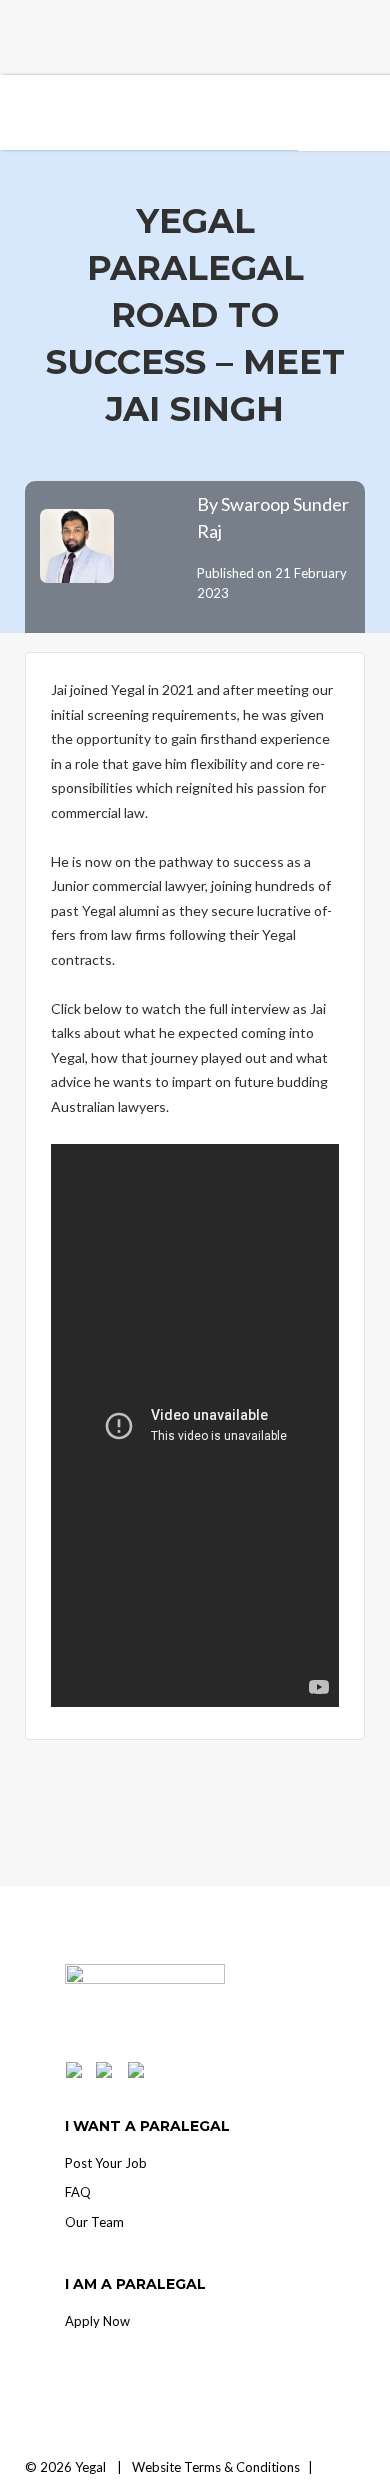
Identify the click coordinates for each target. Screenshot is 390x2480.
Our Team (94, 2222)
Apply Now (97, 2321)
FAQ (78, 2192)
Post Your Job (106, 2163)
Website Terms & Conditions (216, 2467)
